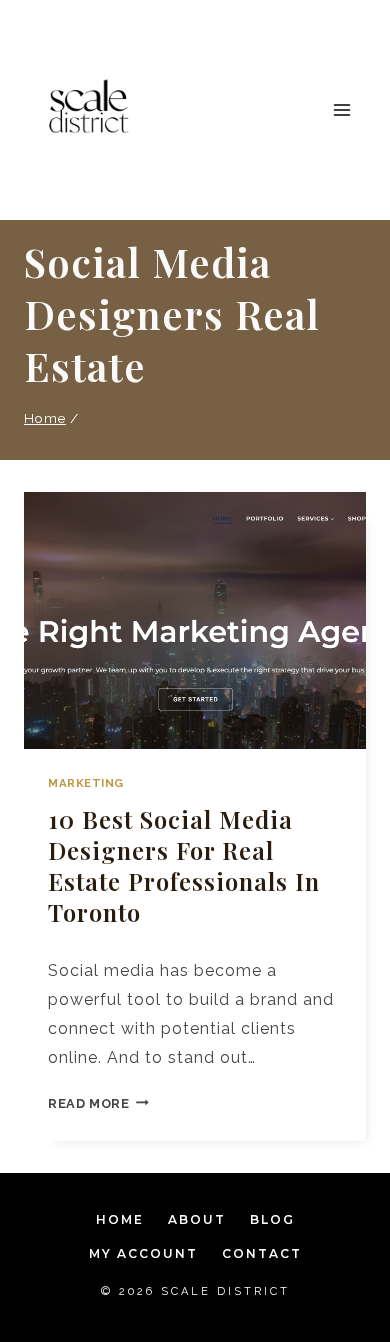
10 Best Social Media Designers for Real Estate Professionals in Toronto (184, 866)
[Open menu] (341, 109)
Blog (272, 1219)
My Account (143, 1253)
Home (120, 1219)
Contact (262, 1253)
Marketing (86, 783)
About (197, 1219)
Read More (98, 1103)
